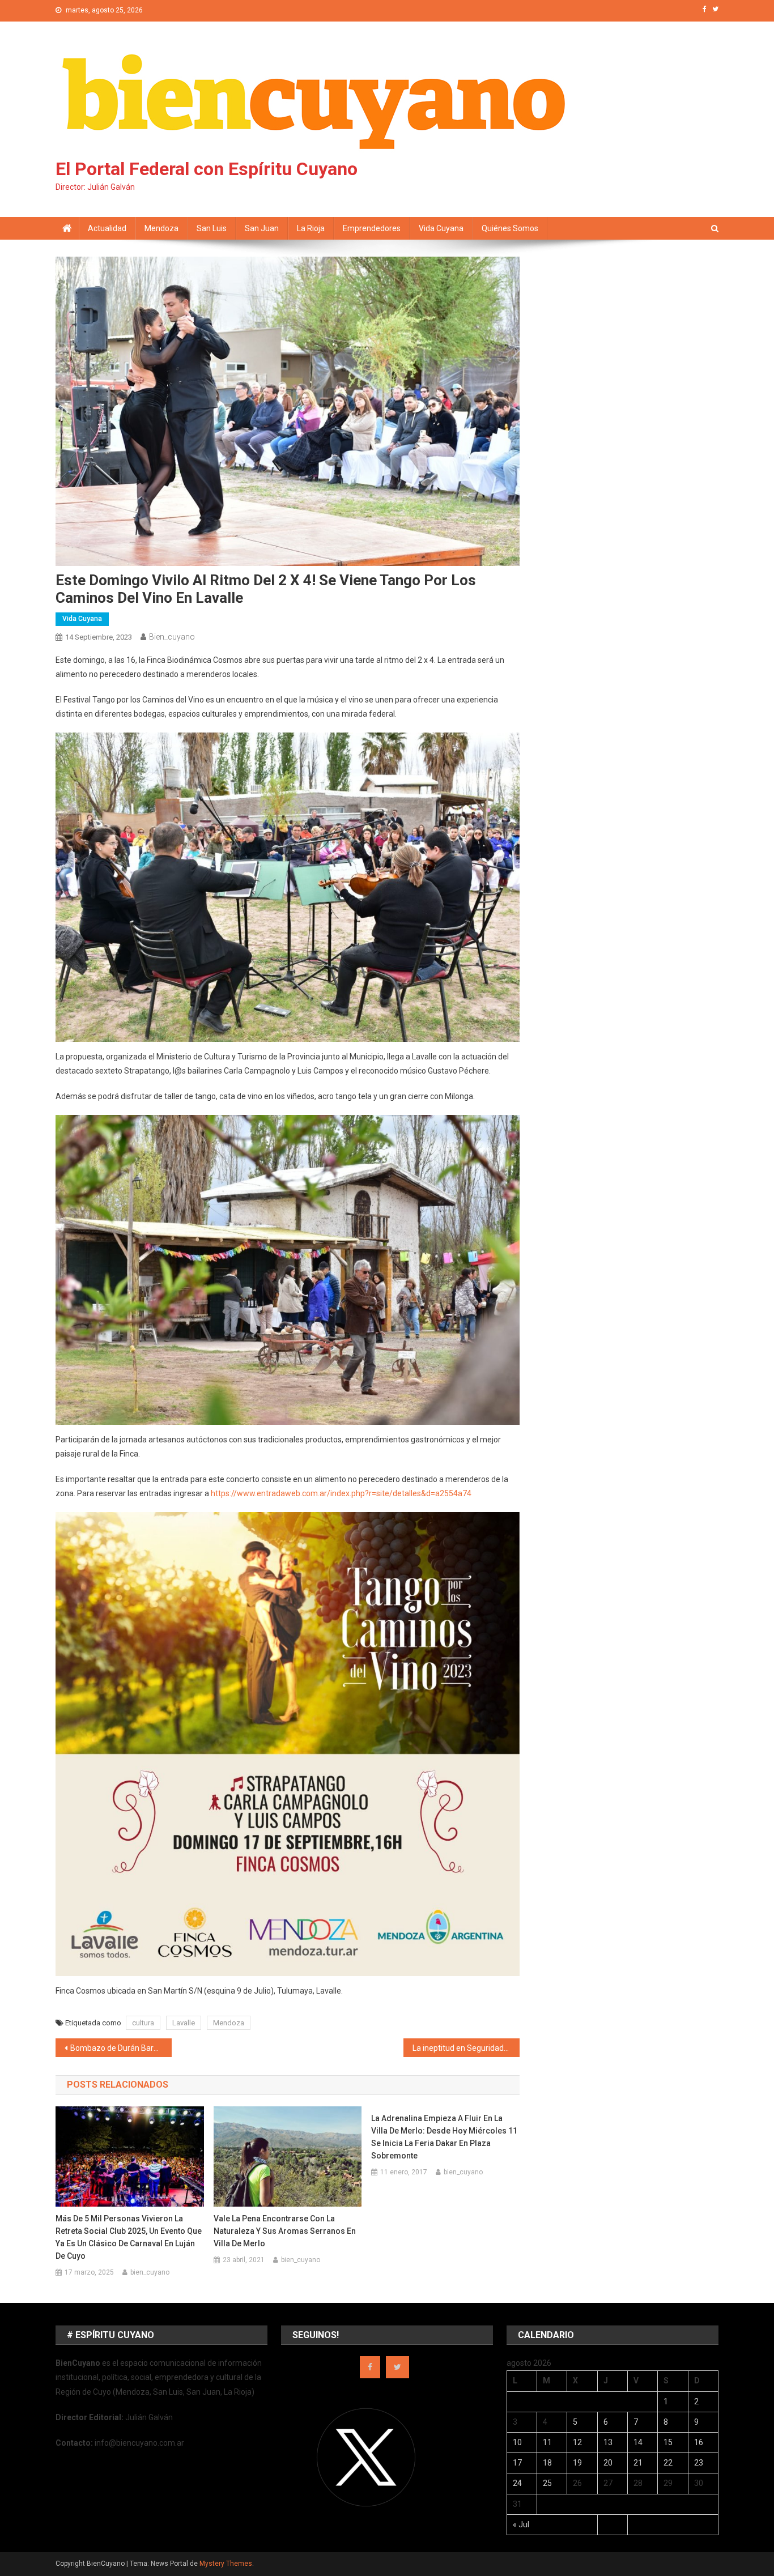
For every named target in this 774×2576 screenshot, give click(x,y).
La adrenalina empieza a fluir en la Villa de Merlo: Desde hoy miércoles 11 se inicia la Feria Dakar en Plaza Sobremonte (444, 2137)
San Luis (212, 228)
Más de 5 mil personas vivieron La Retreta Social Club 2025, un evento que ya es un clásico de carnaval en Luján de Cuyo (129, 2237)
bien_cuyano (172, 637)
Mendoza (161, 228)
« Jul (521, 2524)
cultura (143, 2023)
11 (547, 2442)
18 (547, 2463)
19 (577, 2463)
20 (608, 2463)
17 (517, 2463)
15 (668, 2442)
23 (699, 2463)
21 (638, 2463)
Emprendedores (372, 228)
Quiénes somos (510, 228)
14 (638, 2442)
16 (699, 2442)
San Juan (262, 228)
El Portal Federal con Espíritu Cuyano (207, 169)
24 (517, 2483)
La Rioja (311, 228)
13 (608, 2442)
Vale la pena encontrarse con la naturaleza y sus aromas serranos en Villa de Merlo (285, 2231)
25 (547, 2483)
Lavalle (184, 2023)
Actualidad (107, 228)
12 (577, 2442)
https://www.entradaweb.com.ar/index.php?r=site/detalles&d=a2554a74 (341, 1493)
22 (668, 2463)
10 (517, 2442)
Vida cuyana (441, 228)
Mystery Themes (226, 2564)
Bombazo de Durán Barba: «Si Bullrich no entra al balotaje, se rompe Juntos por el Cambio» (121, 2048)
